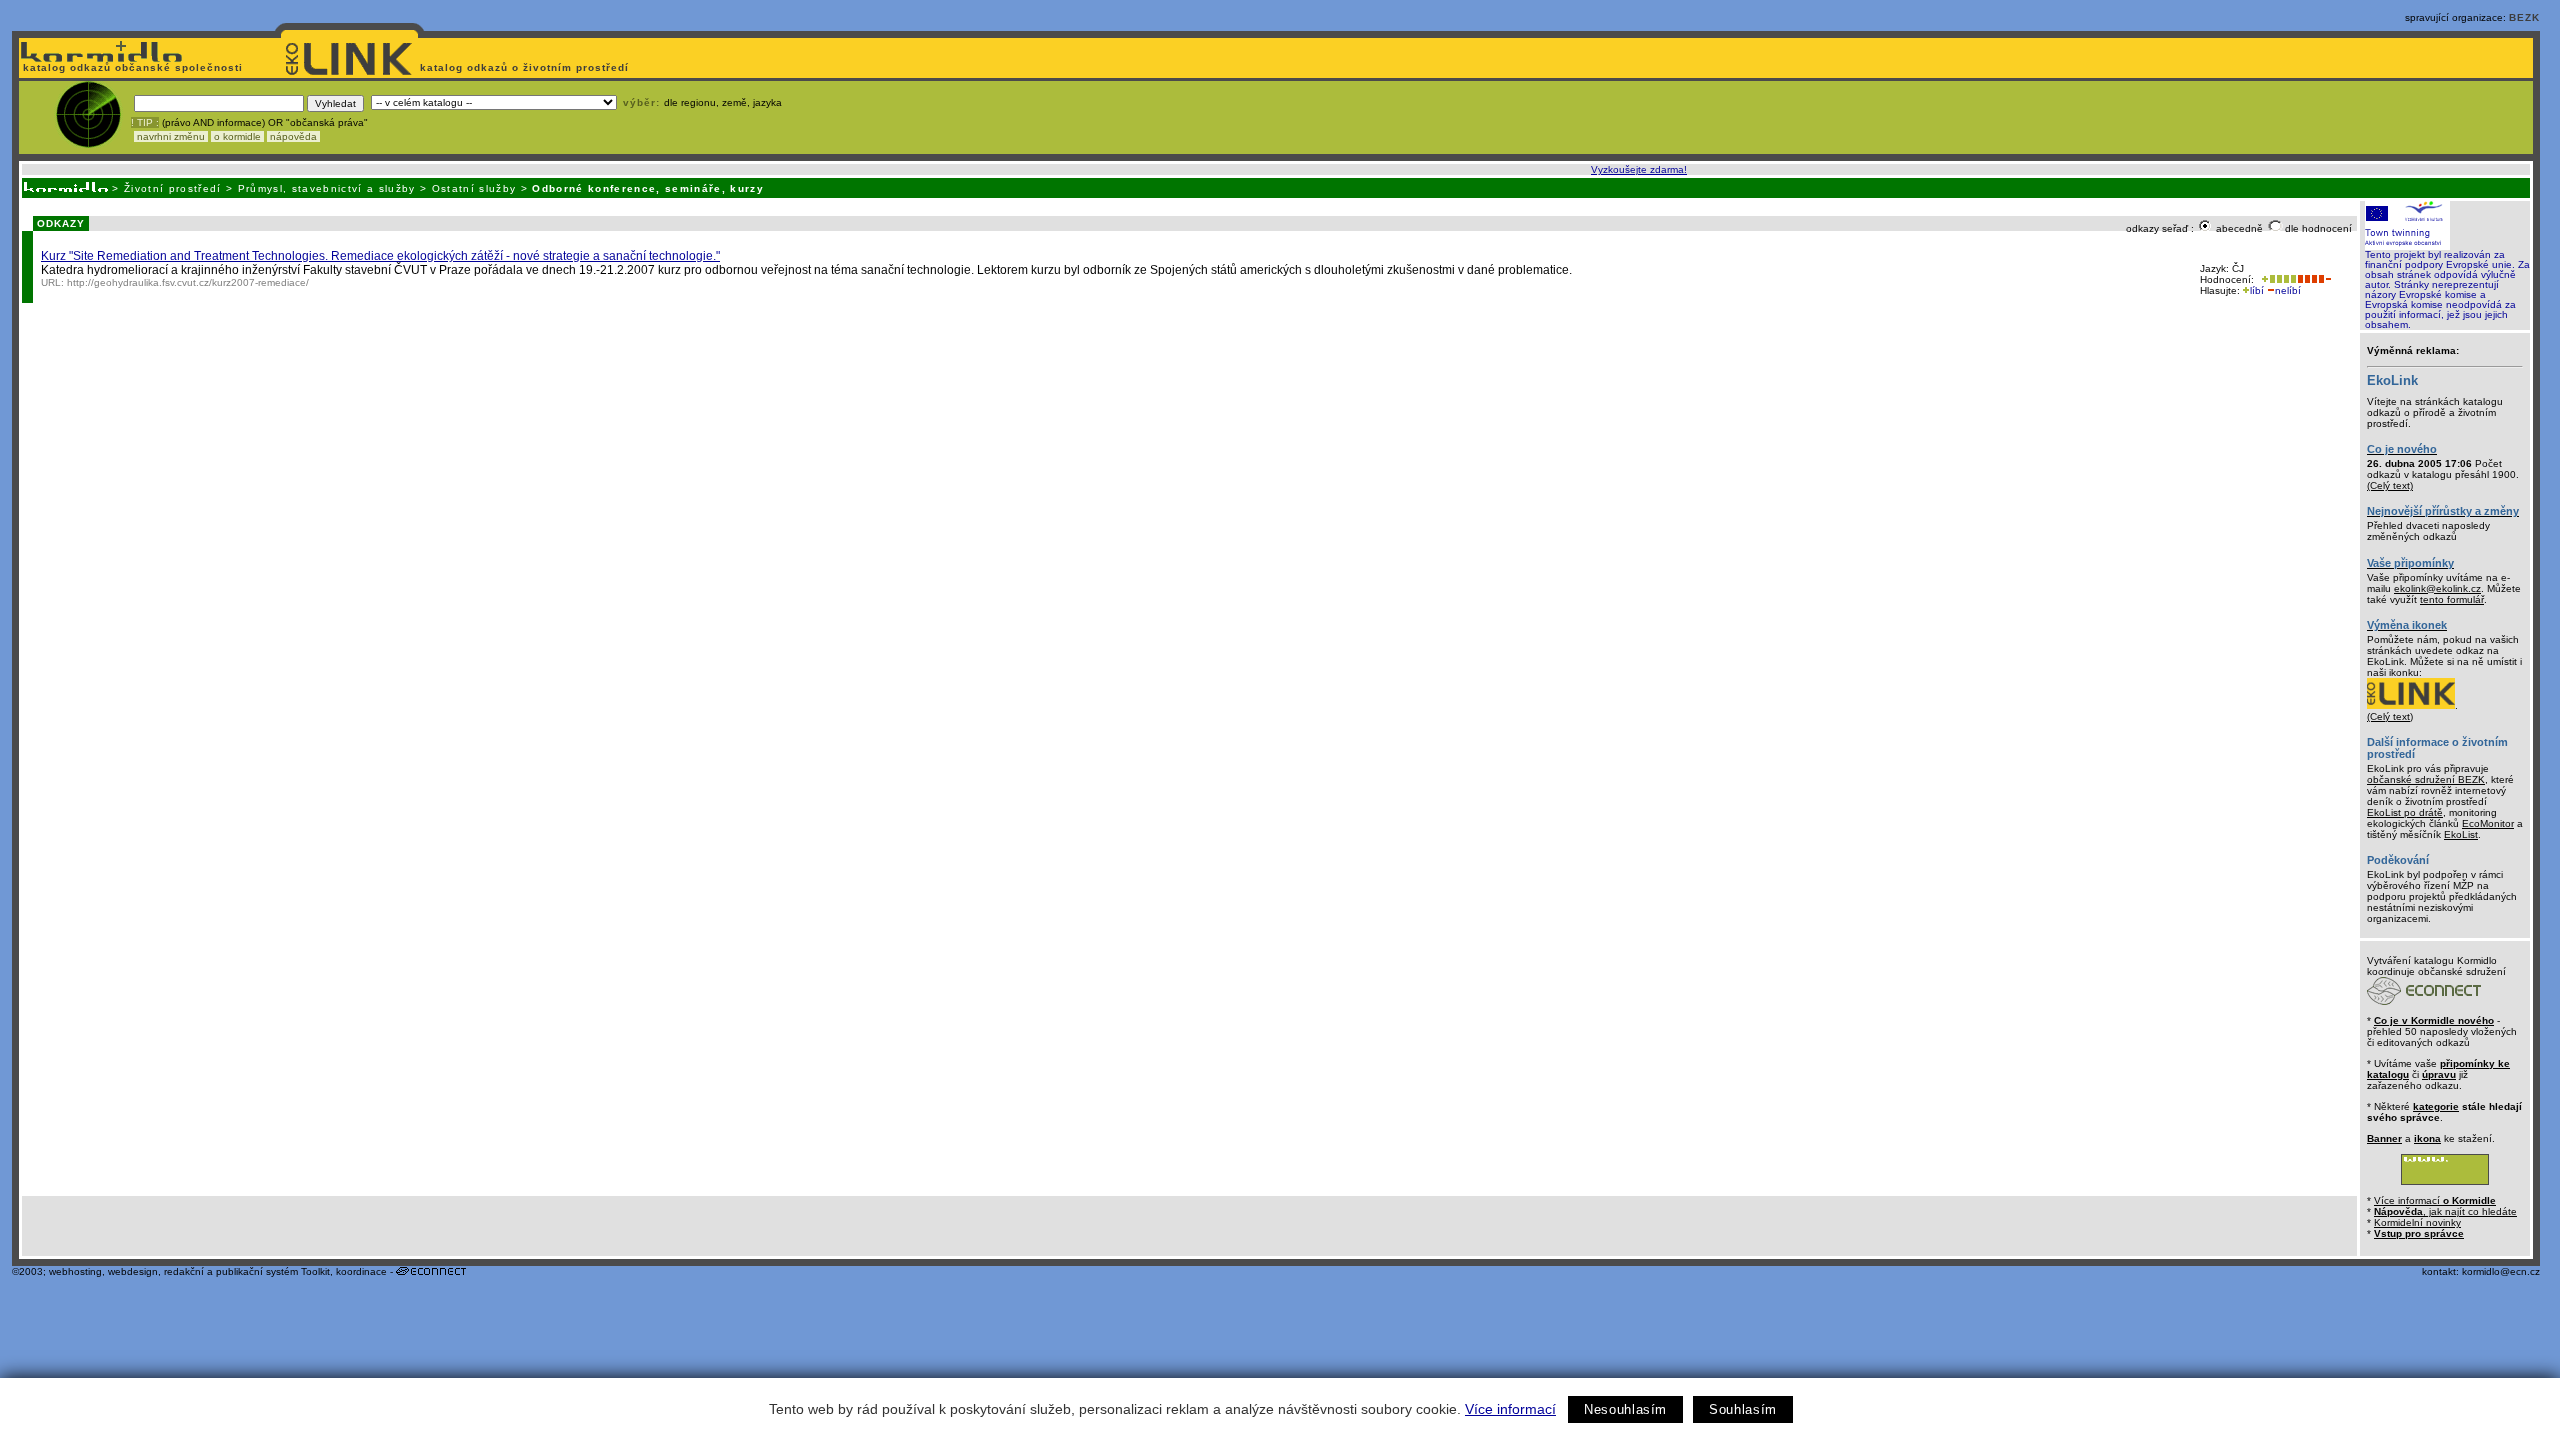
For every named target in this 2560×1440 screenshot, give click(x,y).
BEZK (2524, 17)
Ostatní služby (474, 188)
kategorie (2436, 1106)
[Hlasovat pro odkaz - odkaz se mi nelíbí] (2314, 279)
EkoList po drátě (2405, 812)
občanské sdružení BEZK (2426, 779)
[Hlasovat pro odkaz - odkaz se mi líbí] (2277, 279)
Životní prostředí (173, 188)
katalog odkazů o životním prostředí (526, 67)
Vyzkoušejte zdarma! (1639, 169)
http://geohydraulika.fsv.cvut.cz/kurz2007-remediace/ (188, 282)
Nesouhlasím (1625, 1409)
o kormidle (237, 136)
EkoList (2461, 834)
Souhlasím (1743, 1409)
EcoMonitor (2488, 823)
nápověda (293, 136)
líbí (2257, 290)
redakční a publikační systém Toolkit (247, 1271)
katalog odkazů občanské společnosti (131, 67)
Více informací (1510, 1409)
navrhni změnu (171, 136)
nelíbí (2288, 290)
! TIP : (145, 122)
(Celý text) (2390, 485)
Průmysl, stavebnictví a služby (327, 188)
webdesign (133, 1271)
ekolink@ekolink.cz (2437, 588)
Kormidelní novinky (2417, 1222)
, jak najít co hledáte (2445, 1211)
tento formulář (2452, 599)
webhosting (75, 1271)
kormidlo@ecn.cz (2501, 1271)
